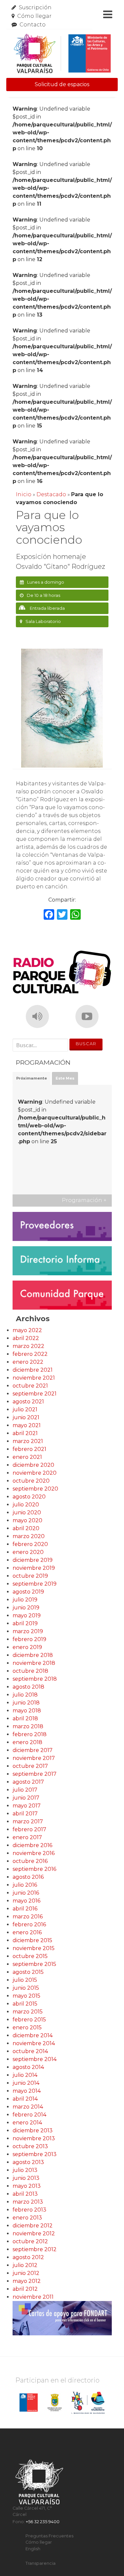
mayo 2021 (27, 1425)
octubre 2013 (30, 2146)
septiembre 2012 (35, 2249)
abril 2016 (25, 1909)
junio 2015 (26, 1988)
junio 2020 (27, 1512)
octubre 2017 (30, 1766)
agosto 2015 (28, 1972)
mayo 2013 (27, 2186)
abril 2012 (25, 2289)
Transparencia (41, 2563)
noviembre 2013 (34, 2138)
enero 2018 (27, 1742)
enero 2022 (28, 1362)
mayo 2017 (27, 1806)
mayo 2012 (27, 2281)
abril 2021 (25, 1433)
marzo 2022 (28, 1346)
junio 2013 (26, 2178)
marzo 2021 (28, 1441)
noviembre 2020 (35, 1473)
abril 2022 (26, 1338)
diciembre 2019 (33, 1560)
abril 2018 (25, 1718)
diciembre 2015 (32, 1940)
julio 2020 (26, 1505)
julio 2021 (25, 1409)
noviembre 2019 (34, 1568)
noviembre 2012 (34, 2233)
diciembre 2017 (33, 1750)
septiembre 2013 (35, 2154)
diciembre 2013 (33, 2130)
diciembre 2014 (33, 2035)
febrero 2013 (29, 2210)
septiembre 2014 (35, 2059)
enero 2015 (27, 2027)
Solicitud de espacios (62, 84)
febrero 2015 (29, 2020)
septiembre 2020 (35, 1489)
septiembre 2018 (35, 1679)
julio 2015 (25, 1980)
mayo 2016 (26, 1901)
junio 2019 (26, 1608)
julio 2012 (25, 2265)
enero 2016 (27, 1932)
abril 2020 (26, 1528)
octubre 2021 (30, 1386)
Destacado (51, 494)
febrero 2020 (30, 1544)
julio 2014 (25, 2075)
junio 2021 (26, 1417)
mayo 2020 (27, 1520)
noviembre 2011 (33, 2297)
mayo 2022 (27, 1330)
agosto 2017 (28, 1782)
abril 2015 (25, 2004)
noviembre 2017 (34, 1758)
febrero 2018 (30, 1734)
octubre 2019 (30, 1576)
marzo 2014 (28, 2107)
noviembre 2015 (34, 1948)
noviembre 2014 (34, 2043)
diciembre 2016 (32, 1845)
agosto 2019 (28, 1592)
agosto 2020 (29, 1497)
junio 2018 (26, 1703)
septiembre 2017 (35, 1774)
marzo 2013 (28, 2202)
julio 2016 (25, 1885)
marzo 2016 (28, 1917)
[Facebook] (49, 915)
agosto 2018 (28, 1687)
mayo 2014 (27, 2091)
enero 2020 (28, 1552)
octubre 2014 (30, 2051)
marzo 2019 (28, 1631)
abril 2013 (25, 2194)
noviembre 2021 (34, 1378)
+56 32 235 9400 (43, 2522)
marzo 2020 (29, 1536)
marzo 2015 (28, 2012)
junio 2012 (26, 2273)
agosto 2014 (28, 2067)
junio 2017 (26, 1798)
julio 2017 (25, 1790)
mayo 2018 (27, 1711)
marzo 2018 (28, 1726)
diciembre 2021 (33, 1370)
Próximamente (32, 1078)
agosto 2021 (28, 1402)
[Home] (62, 54)
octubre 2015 (30, 1956)
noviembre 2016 (34, 1853)
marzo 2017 (28, 1821)
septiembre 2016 (34, 1869)
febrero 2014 (29, 2115)
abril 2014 (25, 2099)
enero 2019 (27, 1647)
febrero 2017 (29, 1829)
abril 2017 (25, 1814)
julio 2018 (25, 1695)
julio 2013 (25, 2170)
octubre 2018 (30, 1671)
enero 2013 (27, 2218)
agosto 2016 (28, 1877)
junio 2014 (26, 2083)
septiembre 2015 (34, 1964)
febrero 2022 (30, 1354)
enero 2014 (27, 2123)
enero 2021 (27, 1457)
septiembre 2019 (35, 1584)
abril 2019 (25, 1623)
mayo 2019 (27, 1615)
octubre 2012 (30, 2241)
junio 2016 (26, 1893)
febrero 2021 (29, 1449)
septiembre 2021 (35, 1394)
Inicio (24, 494)
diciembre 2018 (33, 1655)
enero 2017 (27, 1837)
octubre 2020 (31, 1481)
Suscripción (35, 7)
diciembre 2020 (33, 1465)
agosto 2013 (28, 2162)
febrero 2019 (29, 1639)
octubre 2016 (30, 1861)
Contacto (33, 25)
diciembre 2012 (33, 2226)
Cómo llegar (34, 16)
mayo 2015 (26, 1996)
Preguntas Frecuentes (49, 2536)
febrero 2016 (29, 1924)
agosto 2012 (28, 2257)
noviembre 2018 (34, 1663)
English (33, 2549)
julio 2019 (25, 1600)
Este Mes (65, 1078)
